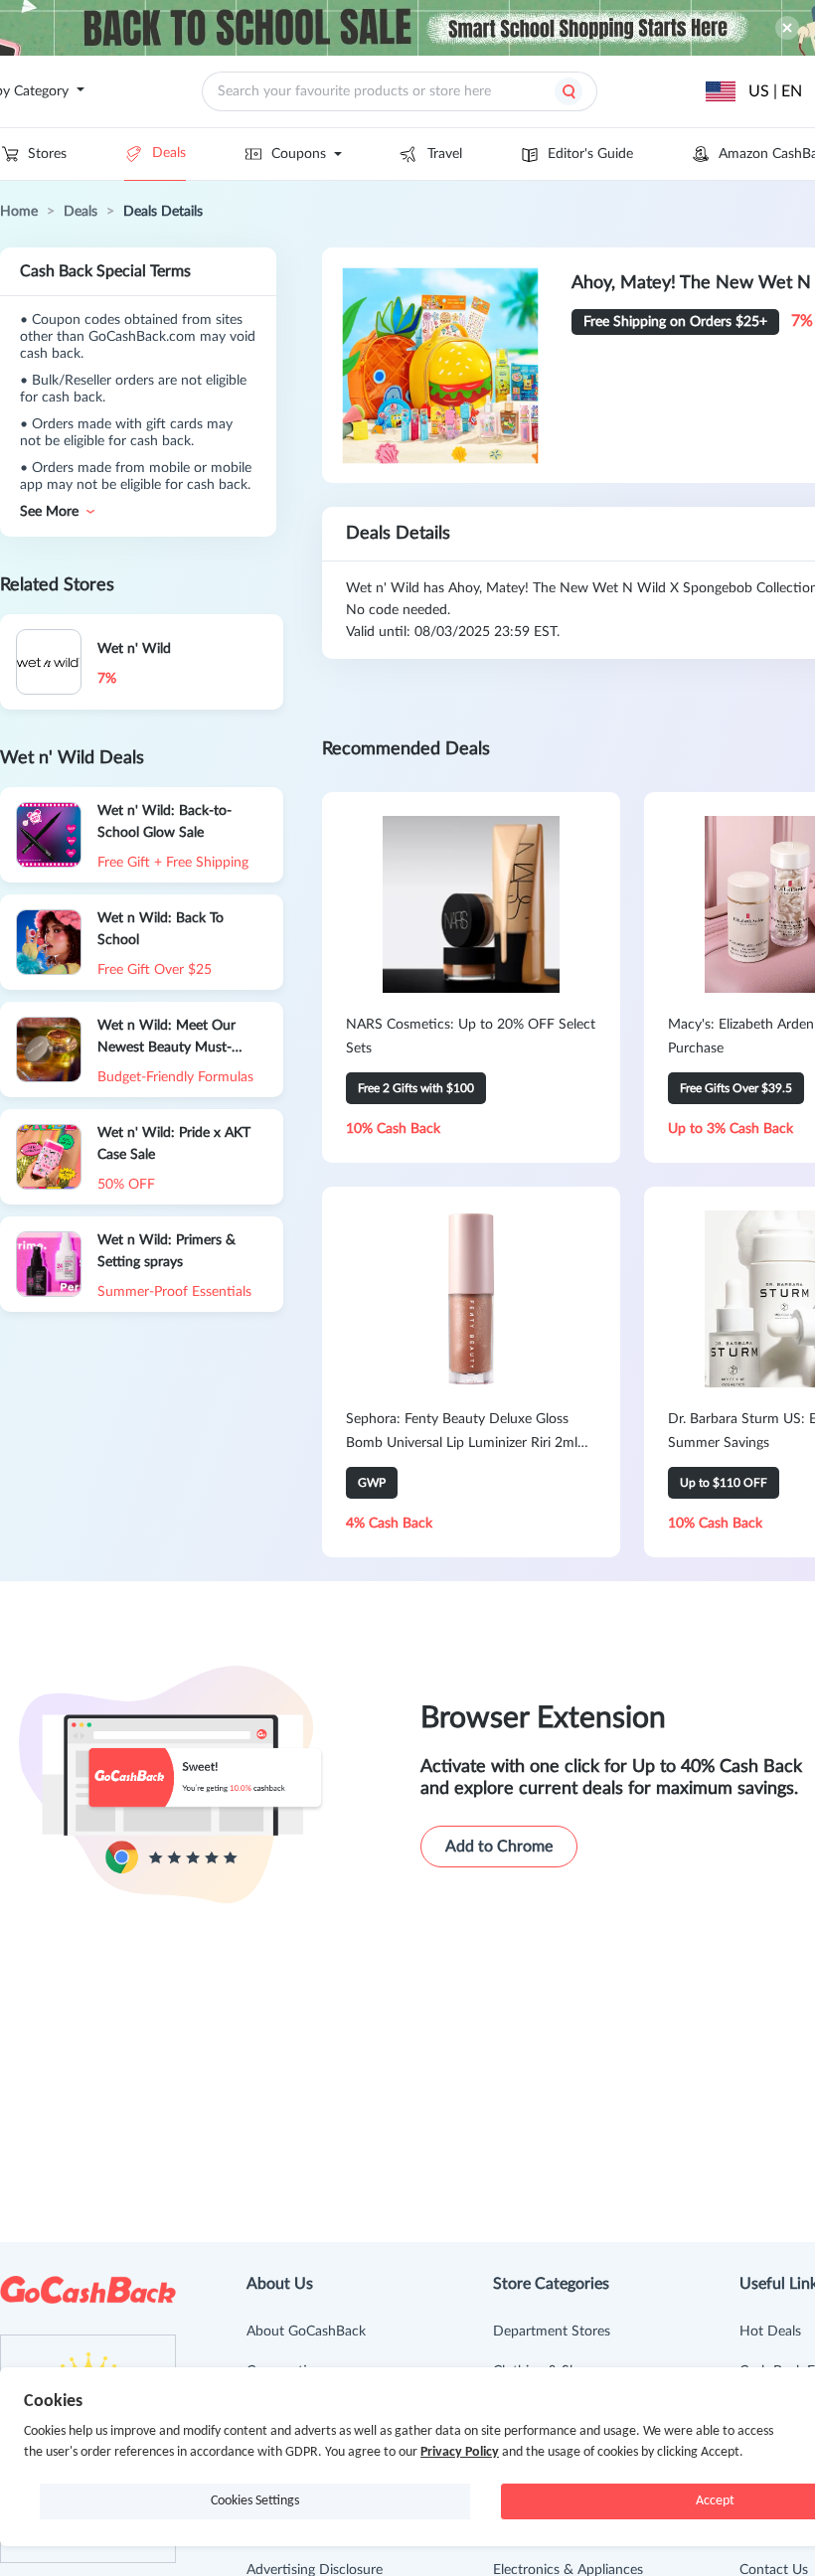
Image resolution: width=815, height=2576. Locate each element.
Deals (169, 153)
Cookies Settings (255, 2501)
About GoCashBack (306, 2332)
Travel (445, 154)
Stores (47, 154)
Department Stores (552, 2332)
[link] (19, 212)
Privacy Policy (460, 2452)
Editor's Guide (590, 154)
